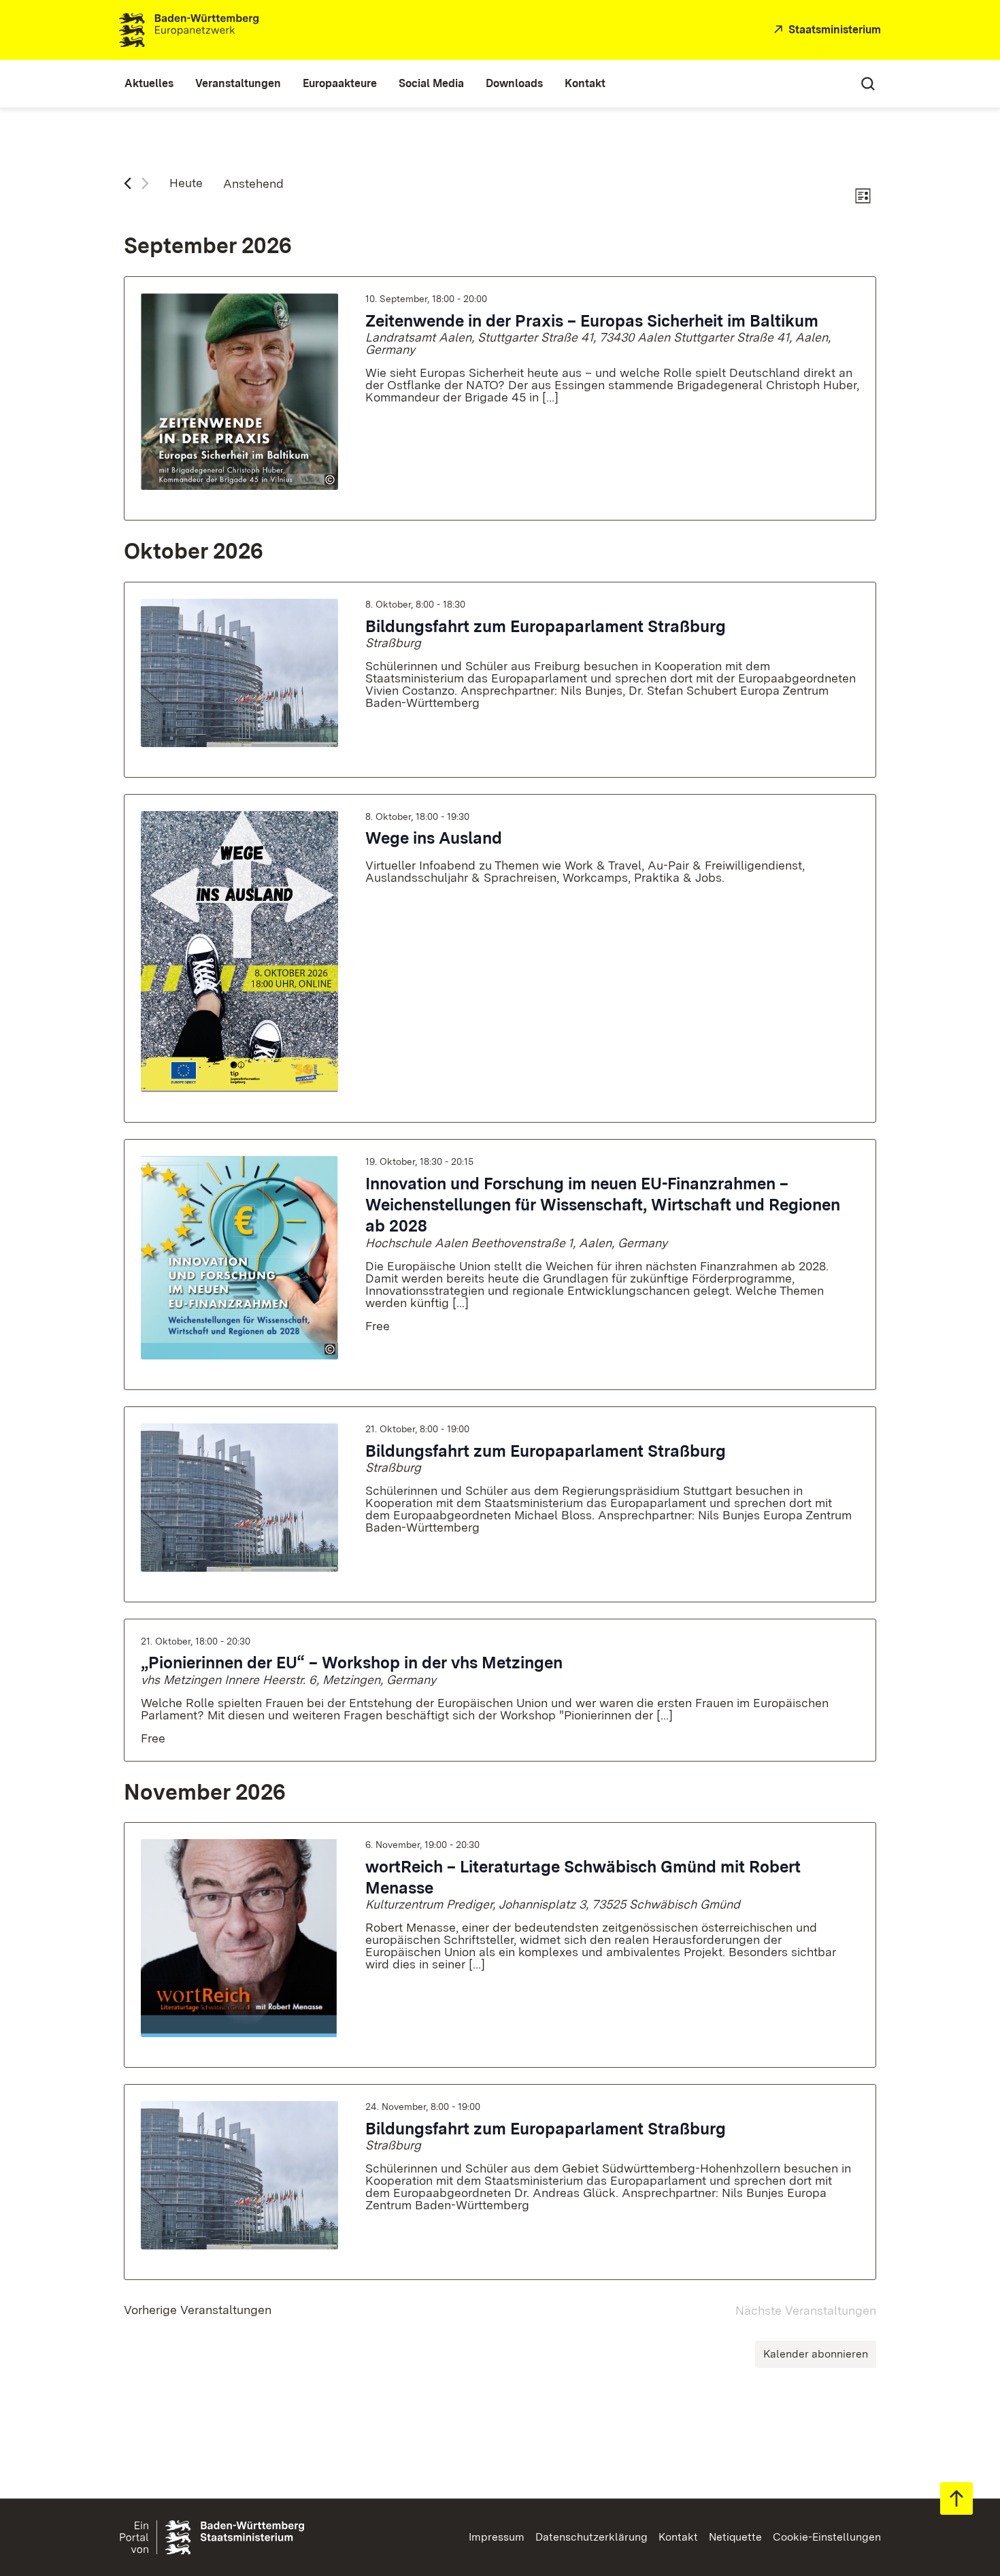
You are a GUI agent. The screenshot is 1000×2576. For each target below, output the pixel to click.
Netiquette (735, 2537)
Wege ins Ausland (434, 838)
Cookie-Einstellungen (827, 2537)
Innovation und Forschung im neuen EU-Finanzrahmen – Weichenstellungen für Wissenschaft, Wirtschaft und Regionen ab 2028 (603, 1205)
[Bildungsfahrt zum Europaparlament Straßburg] (239, 673)
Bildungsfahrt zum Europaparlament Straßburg (546, 626)
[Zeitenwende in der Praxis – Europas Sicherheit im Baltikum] (239, 392)
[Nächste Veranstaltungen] (145, 183)
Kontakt (678, 2537)
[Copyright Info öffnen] (330, 480)
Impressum (497, 2537)
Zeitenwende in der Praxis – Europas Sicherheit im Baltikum (592, 321)
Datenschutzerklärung (591, 2537)
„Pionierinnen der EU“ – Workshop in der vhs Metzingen (352, 1663)
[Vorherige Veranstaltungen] (128, 183)
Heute (186, 183)
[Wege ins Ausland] (239, 952)
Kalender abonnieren (816, 2354)
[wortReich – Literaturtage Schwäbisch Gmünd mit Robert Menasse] (239, 1938)
